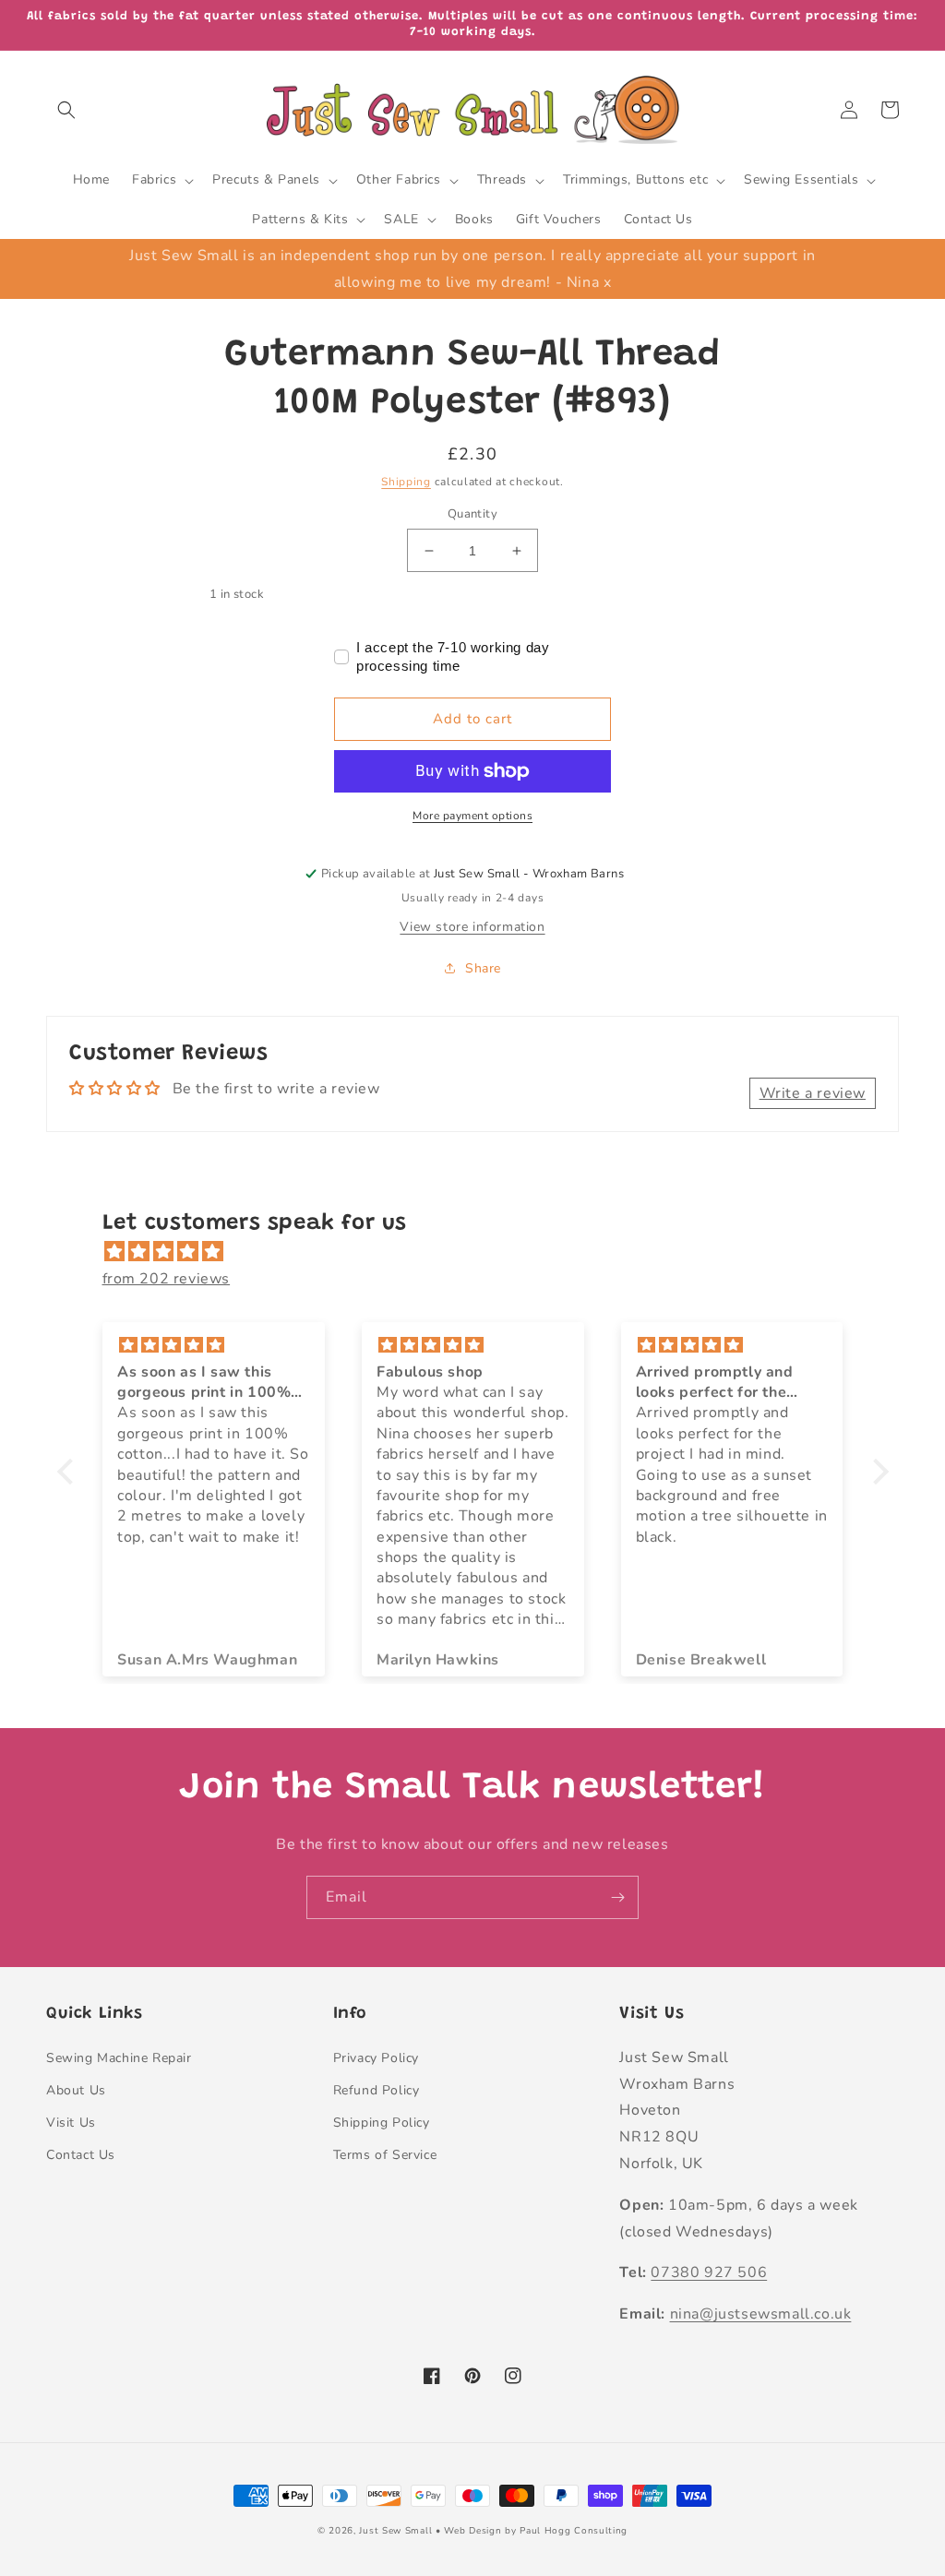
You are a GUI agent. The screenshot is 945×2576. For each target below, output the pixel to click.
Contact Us (81, 2155)
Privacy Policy (376, 2058)
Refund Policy (377, 2090)
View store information (472, 927)
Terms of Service (385, 2155)
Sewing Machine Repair (119, 2058)
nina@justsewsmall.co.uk (761, 2314)
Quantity (472, 514)
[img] (482, 1252)
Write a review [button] (813, 1093)
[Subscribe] (617, 1897)
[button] (66, 110)
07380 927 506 (709, 2272)
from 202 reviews (167, 1279)
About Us (76, 2090)
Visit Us (71, 2123)
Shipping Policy (382, 2123)
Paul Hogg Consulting (574, 2531)
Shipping (406, 482)
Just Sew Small (395, 2531)
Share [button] (483, 968)
